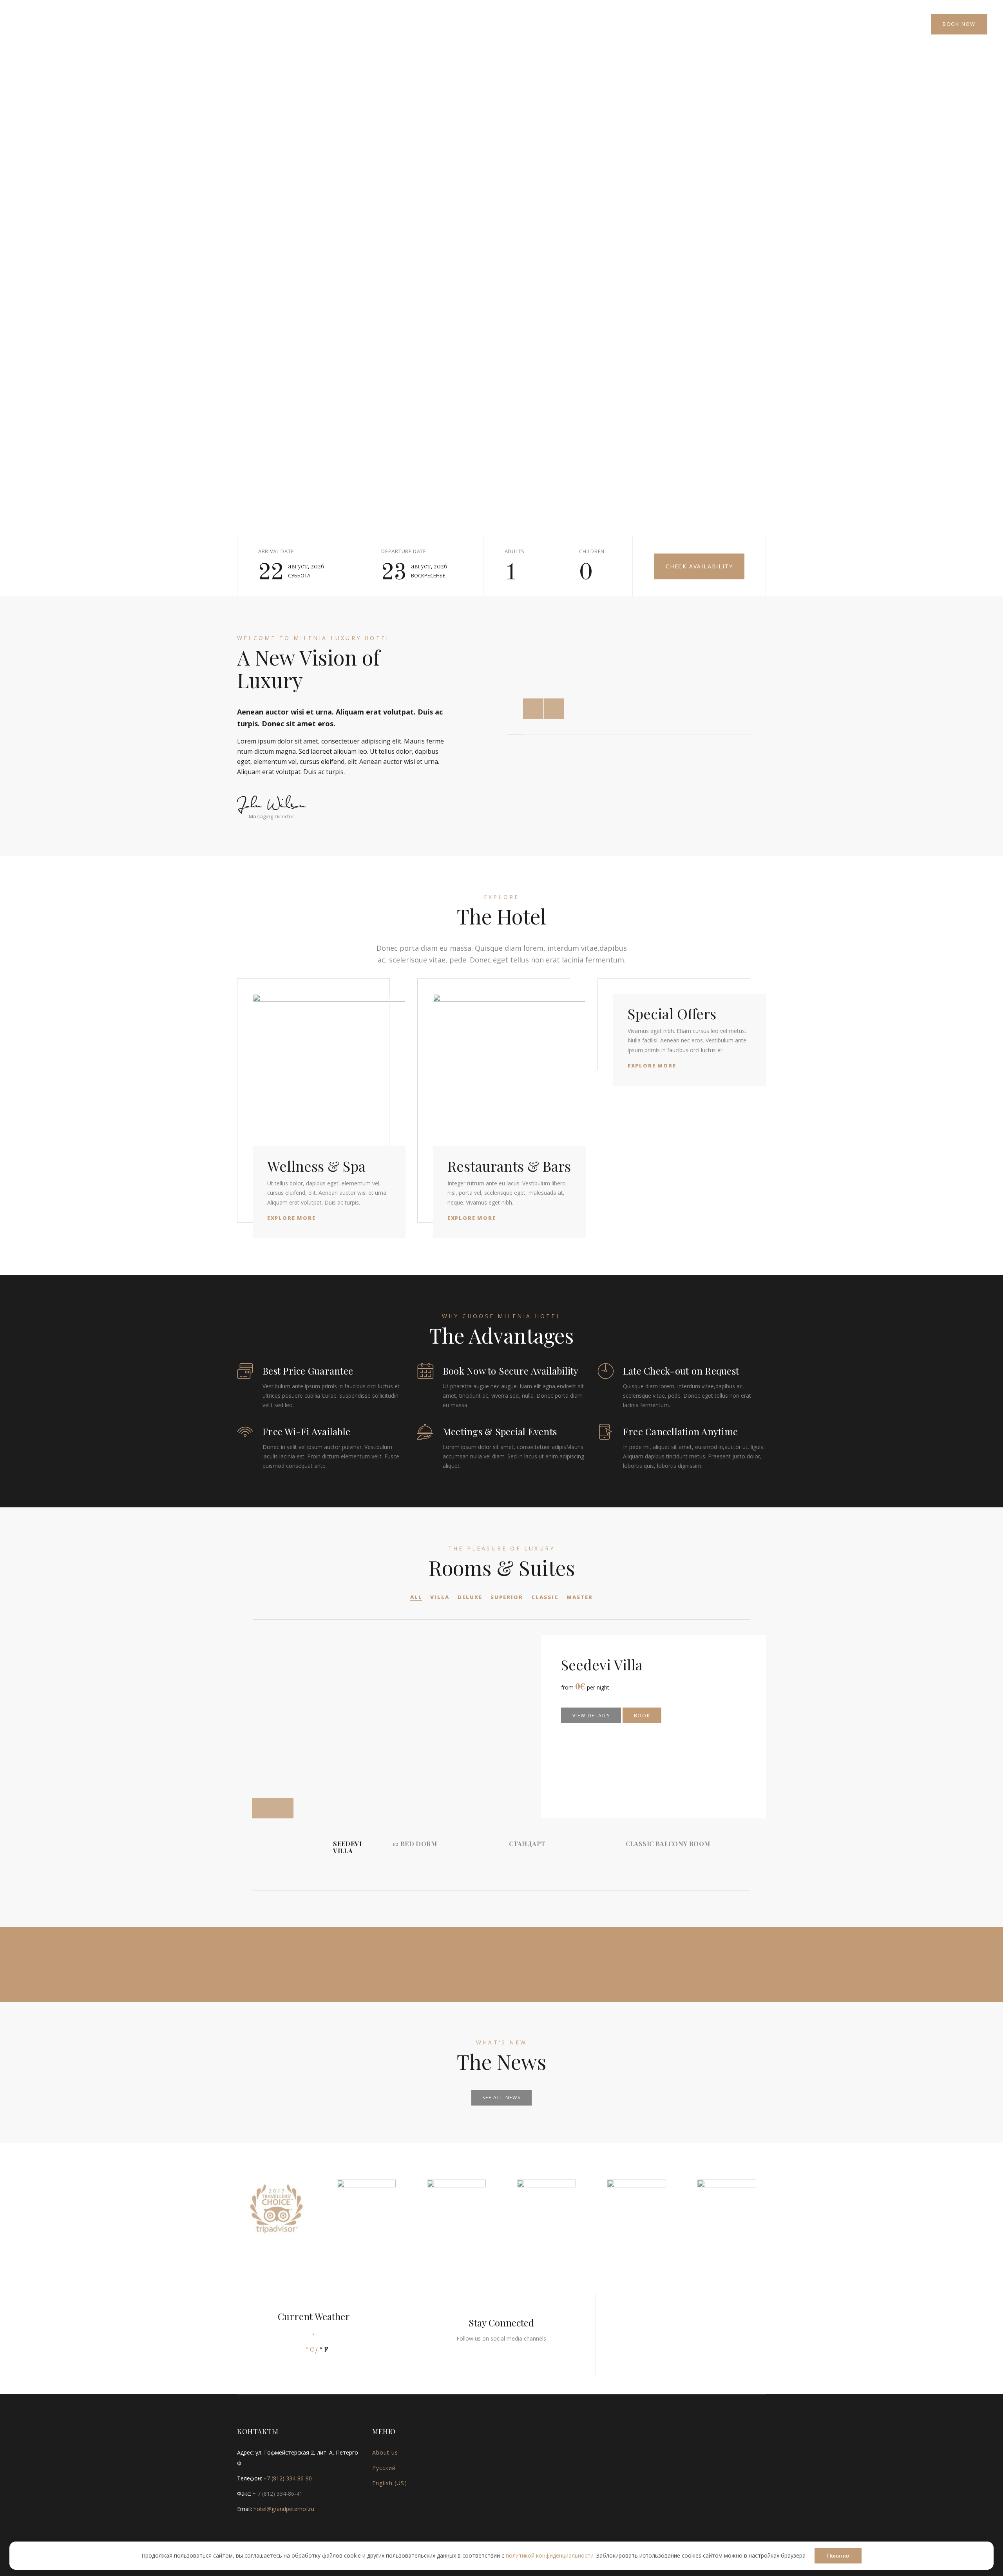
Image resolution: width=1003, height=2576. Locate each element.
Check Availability (699, 566)
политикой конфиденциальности (550, 2555)
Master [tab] (580, 1597)
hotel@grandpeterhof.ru (284, 2509)
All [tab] (416, 1597)
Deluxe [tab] (470, 1597)
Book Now (959, 24)
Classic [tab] (545, 1597)
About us (385, 2452)
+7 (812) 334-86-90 (288, 2478)
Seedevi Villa (602, 1664)
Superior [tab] (507, 1597)
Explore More (291, 1218)
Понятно (838, 2556)
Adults (515, 551)
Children (592, 551)
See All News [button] (501, 2098)
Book (642, 1716)
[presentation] (263, 1808)
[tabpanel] (501, 1755)
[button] (533, 709)
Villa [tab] (440, 1597)
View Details (591, 1716)
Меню (35, 24)
